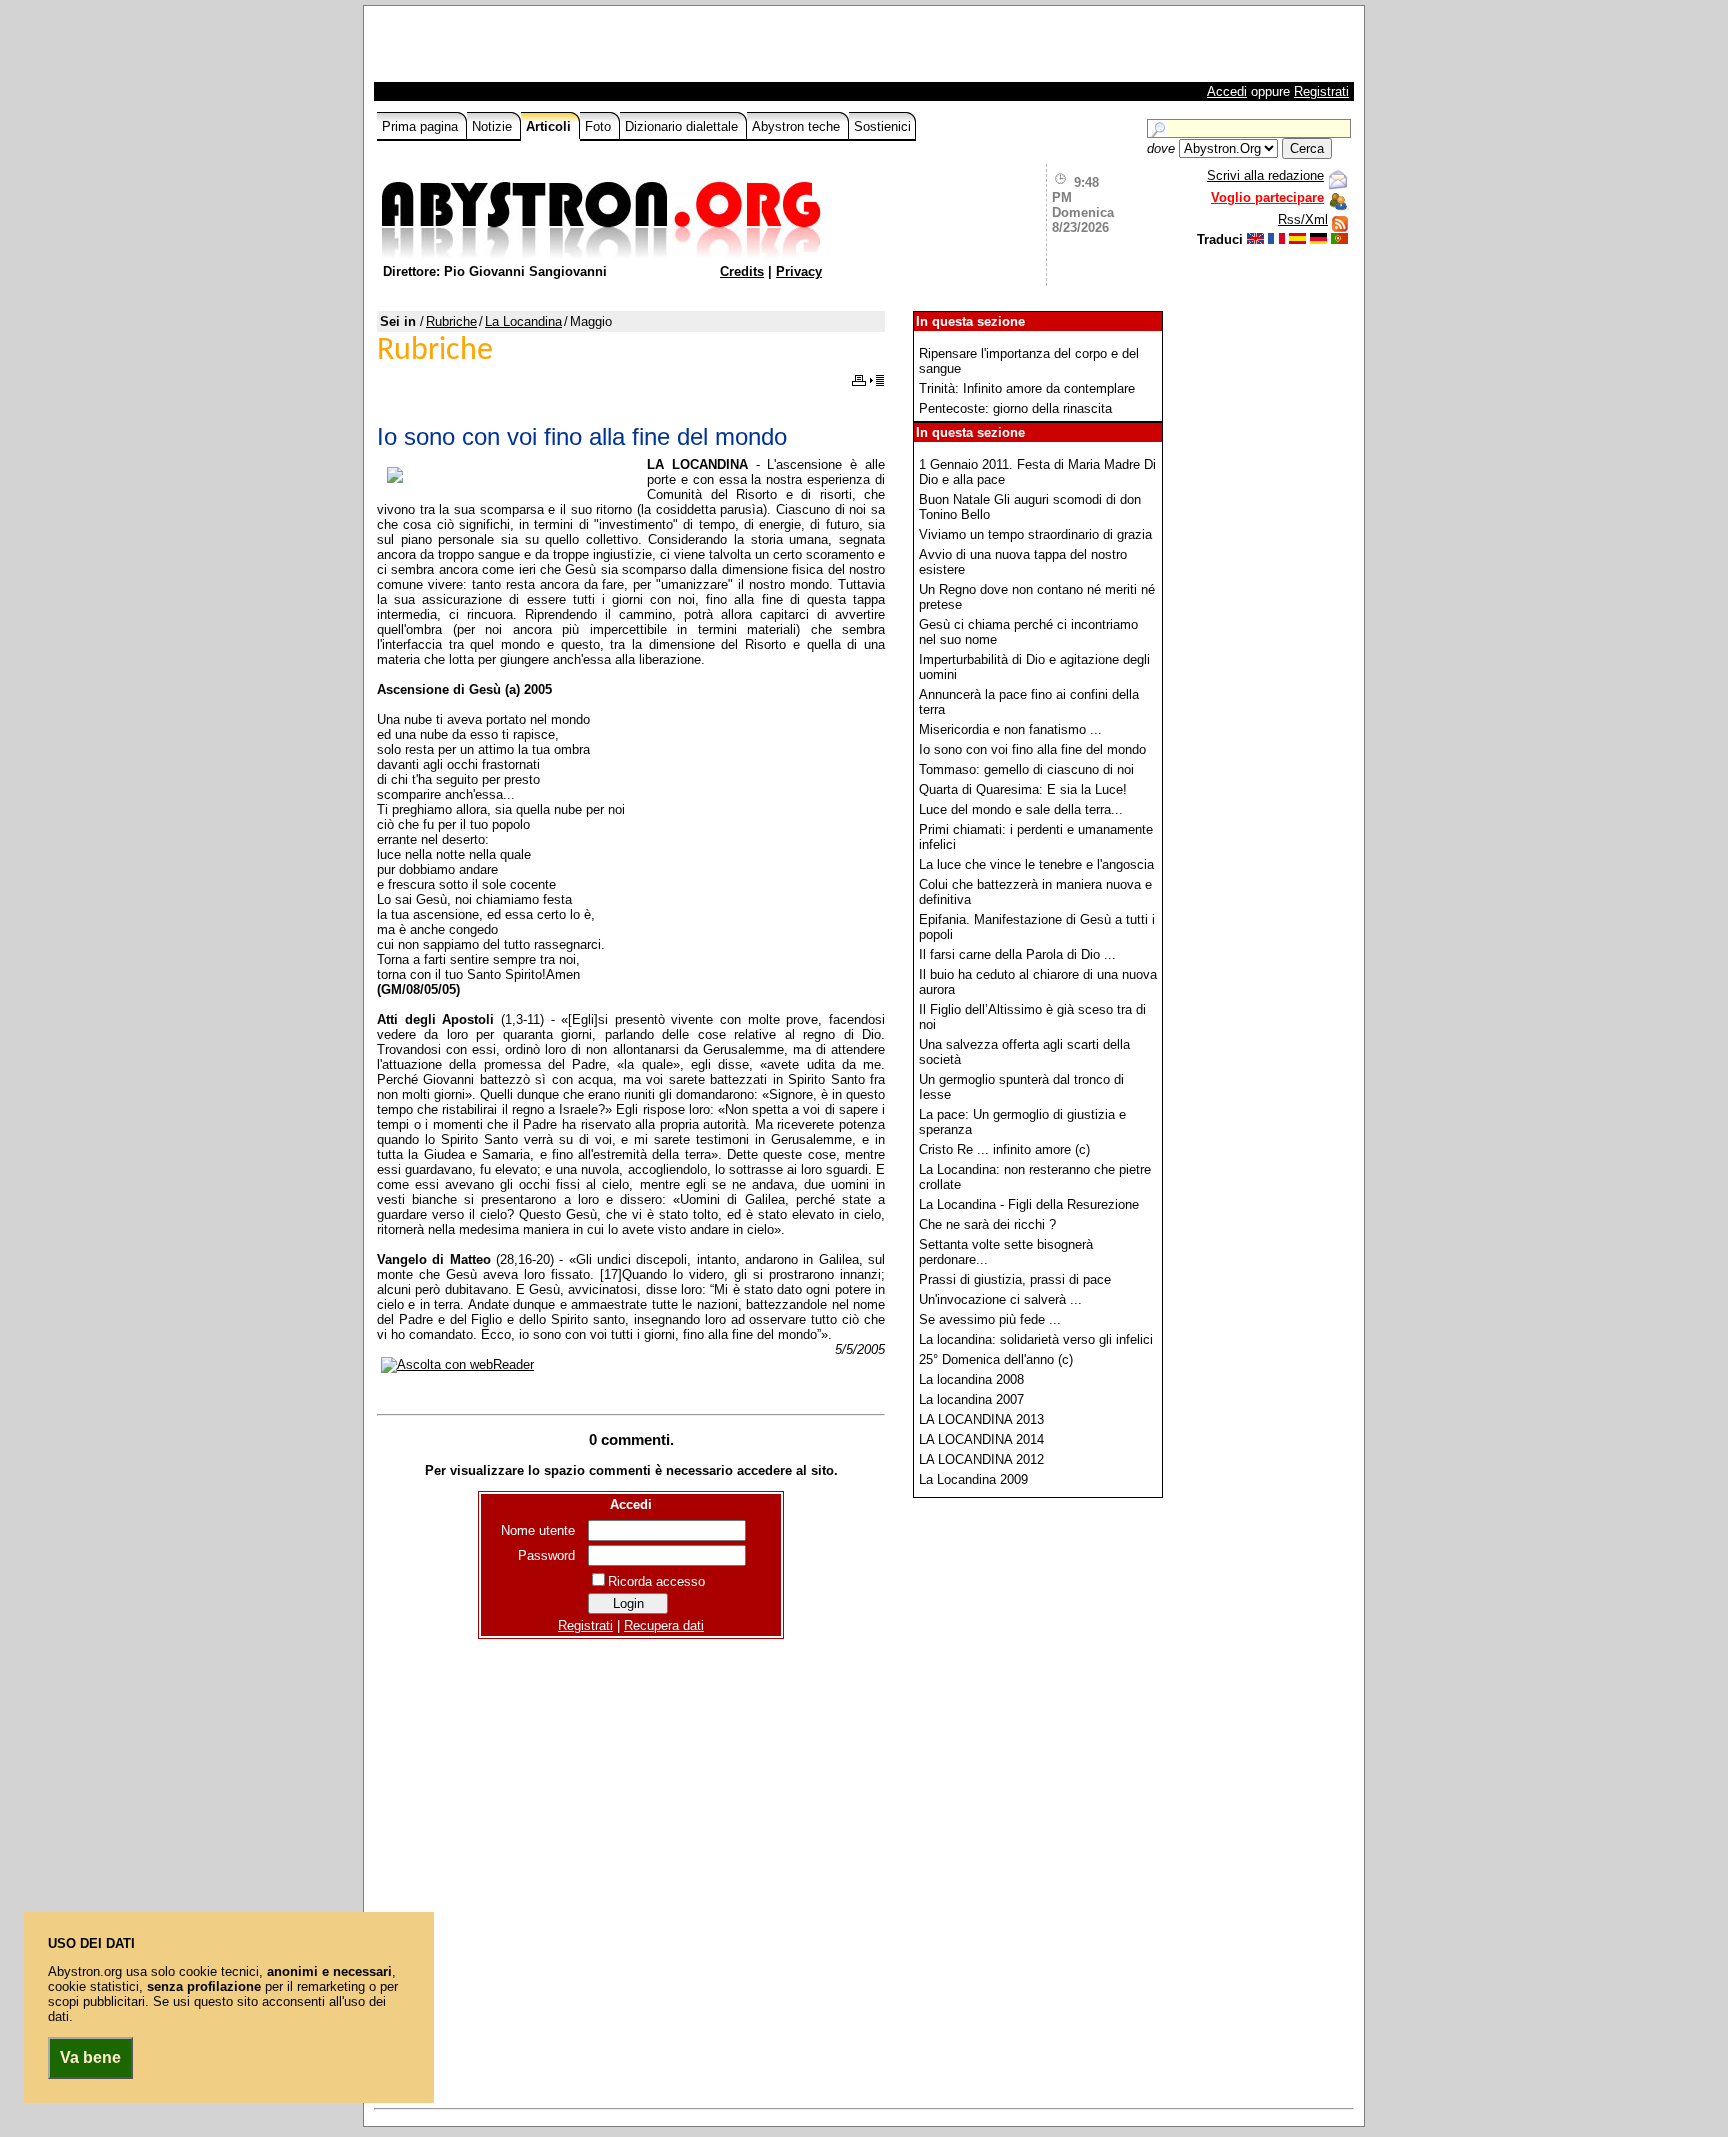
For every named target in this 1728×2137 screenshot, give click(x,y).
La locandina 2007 (971, 1399)
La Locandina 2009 (973, 1479)
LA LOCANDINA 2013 (981, 1419)
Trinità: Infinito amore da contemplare (1027, 388)
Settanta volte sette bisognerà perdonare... (1006, 1252)
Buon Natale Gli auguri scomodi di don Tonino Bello (1030, 507)
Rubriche (451, 321)
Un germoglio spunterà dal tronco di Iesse (1021, 1087)
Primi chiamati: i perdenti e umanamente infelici (1036, 837)
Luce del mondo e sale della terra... (1021, 809)
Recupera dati (664, 1625)
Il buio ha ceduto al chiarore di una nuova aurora (1038, 982)
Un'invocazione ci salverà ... (1000, 1299)
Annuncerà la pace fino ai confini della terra (1029, 702)
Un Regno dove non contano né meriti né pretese (1037, 597)
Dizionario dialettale (683, 126)
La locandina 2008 (971, 1379)
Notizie (494, 126)
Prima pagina (422, 126)
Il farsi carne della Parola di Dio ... (1017, 954)
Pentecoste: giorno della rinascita (1015, 408)
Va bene (90, 2057)
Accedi (1227, 91)
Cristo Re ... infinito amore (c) (1004, 1149)
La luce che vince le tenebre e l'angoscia (1036, 864)
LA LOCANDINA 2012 (981, 1459)
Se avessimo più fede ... (990, 1319)
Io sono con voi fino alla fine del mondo (1032, 749)
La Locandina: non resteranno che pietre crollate (1035, 1177)
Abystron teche (798, 126)
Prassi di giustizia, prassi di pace (1015, 1279)
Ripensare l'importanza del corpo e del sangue (1029, 361)
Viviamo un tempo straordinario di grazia (1035, 534)
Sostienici (882, 126)
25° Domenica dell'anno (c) (996, 1359)
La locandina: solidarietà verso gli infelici (1036, 1339)
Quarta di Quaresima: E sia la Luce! (1023, 789)
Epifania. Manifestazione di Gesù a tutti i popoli (1037, 927)
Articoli (550, 126)
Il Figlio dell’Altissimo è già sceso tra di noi (1032, 1017)
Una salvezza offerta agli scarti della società (1024, 1052)
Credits (742, 271)
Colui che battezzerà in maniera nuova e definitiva (1035, 892)
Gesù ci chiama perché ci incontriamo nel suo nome (1028, 632)
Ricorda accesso (656, 1581)
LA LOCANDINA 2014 (981, 1439)
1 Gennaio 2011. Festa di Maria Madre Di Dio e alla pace (1037, 472)
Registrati (1321, 91)
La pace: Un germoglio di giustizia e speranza (1022, 1122)
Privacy (799, 271)
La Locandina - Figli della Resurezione (1029, 1204)
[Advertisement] (611, 49)
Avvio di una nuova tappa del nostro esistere (1023, 562)
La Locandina (523, 321)
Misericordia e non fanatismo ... (1010, 729)
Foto (600, 126)
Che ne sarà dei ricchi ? (987, 1224)
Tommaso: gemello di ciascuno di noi (1026, 769)
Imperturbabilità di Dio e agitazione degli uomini (1034, 667)
